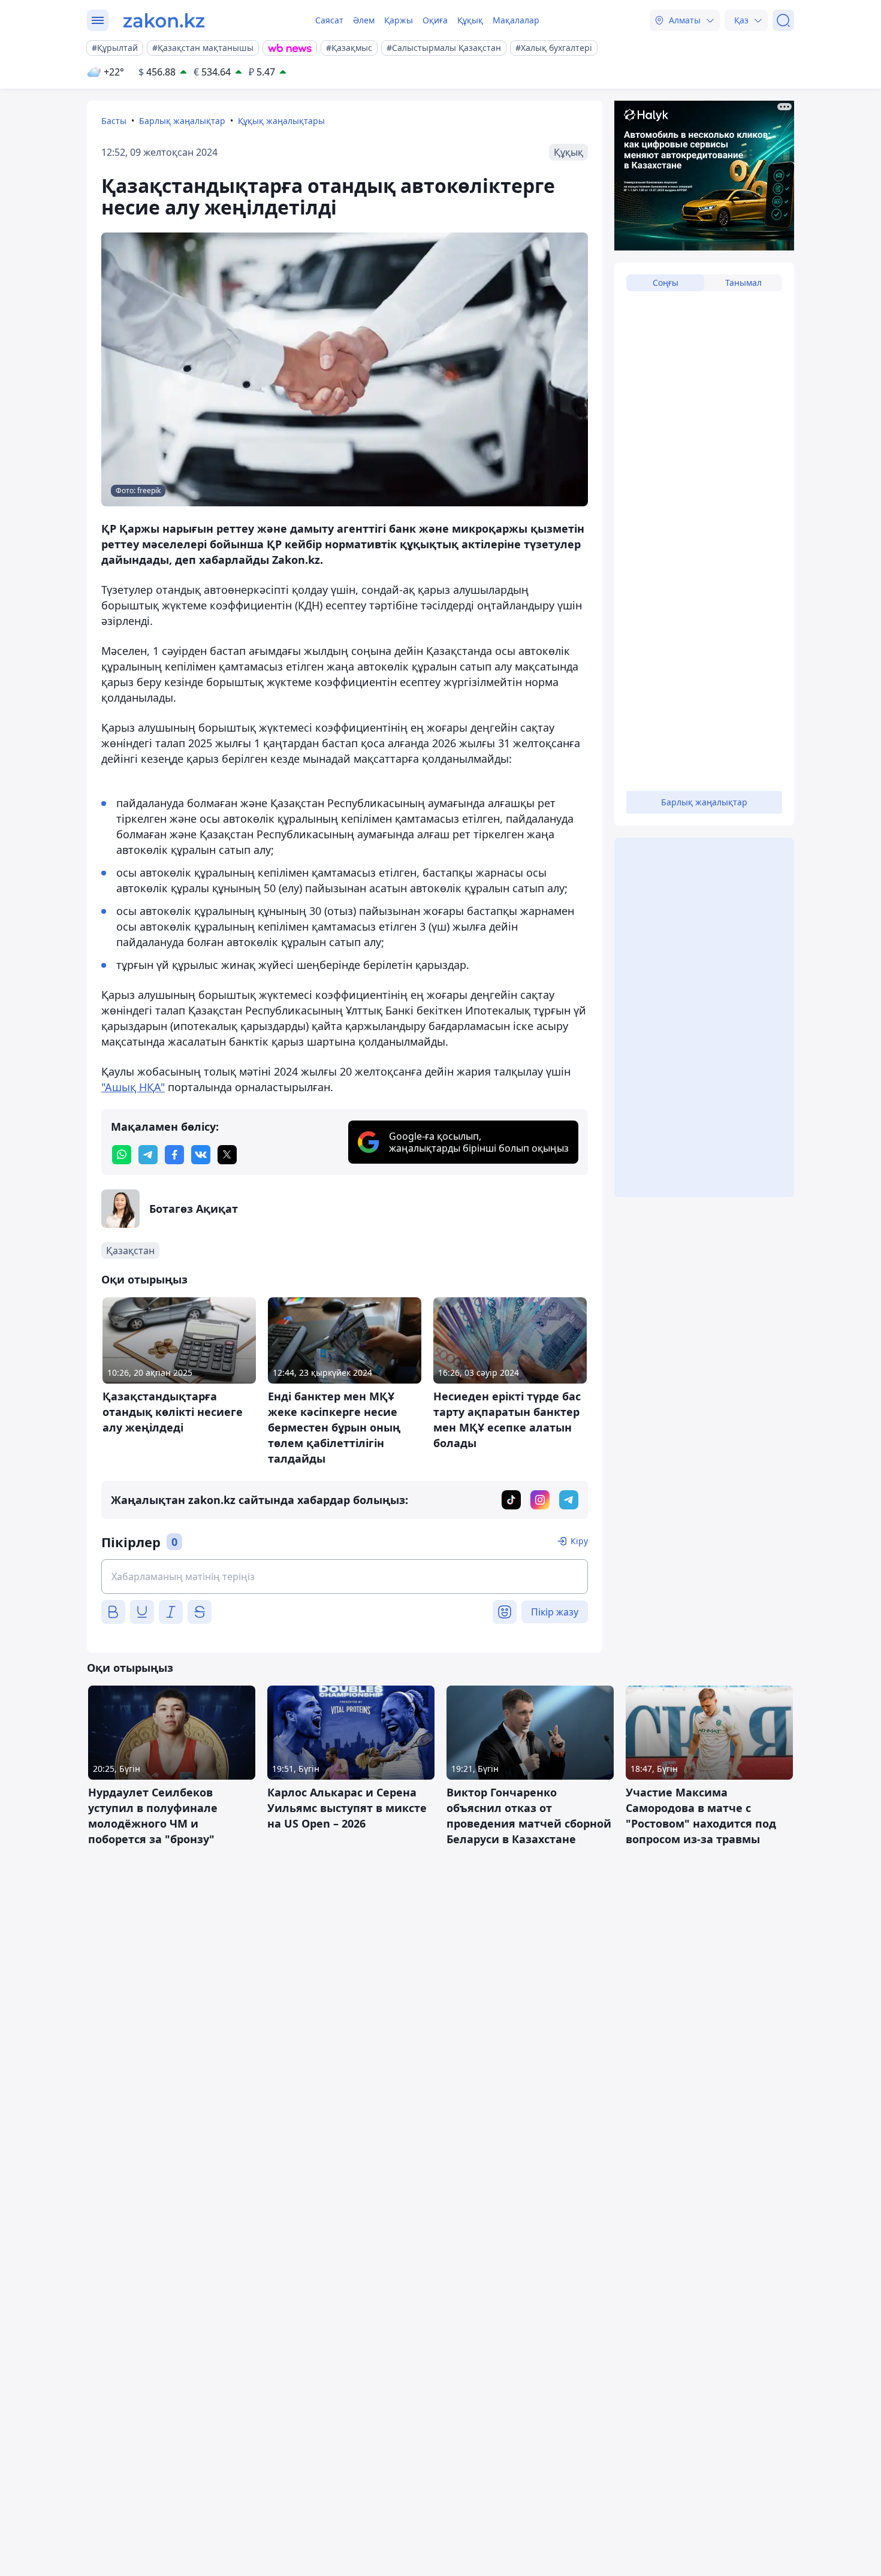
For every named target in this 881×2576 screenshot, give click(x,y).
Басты (114, 121)
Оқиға (435, 20)
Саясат (329, 20)
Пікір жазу (555, 1612)
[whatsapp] (122, 1155)
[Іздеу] (783, 20)
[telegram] (148, 1155)
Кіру (579, 1541)
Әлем (364, 20)
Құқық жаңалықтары (281, 121)
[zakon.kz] (164, 20)
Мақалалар (516, 20)
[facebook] (174, 1155)
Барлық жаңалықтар (182, 121)
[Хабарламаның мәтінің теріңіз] (345, 1577)
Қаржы (399, 20)
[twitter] (227, 1155)
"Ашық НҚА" (133, 1087)
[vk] (201, 1155)
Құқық (470, 20)
